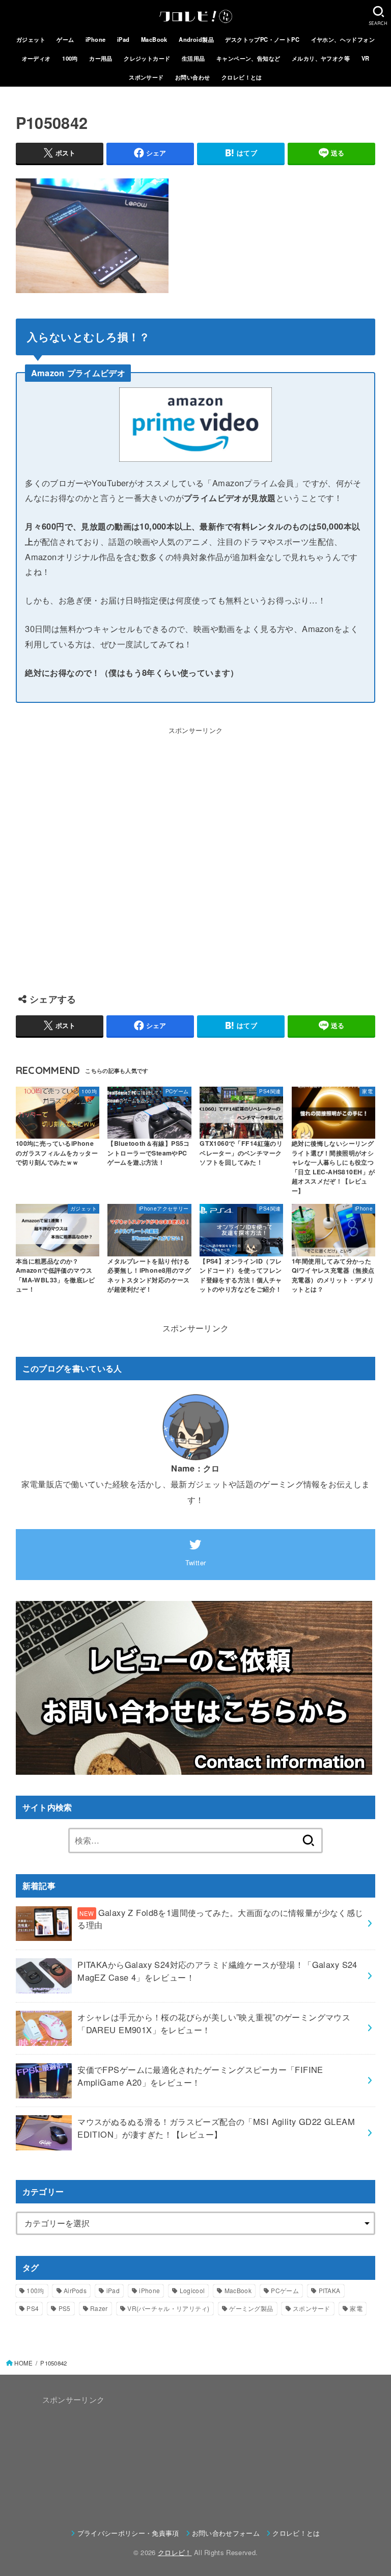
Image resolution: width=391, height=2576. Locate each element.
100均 (70, 58)
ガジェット (31, 39)
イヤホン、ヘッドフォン (343, 39)
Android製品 (196, 39)
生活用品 (193, 58)
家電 (356, 2308)
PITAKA (330, 2290)
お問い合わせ (192, 77)
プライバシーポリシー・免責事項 (128, 2533)
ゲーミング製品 (251, 2308)
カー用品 (101, 58)
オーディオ (36, 58)
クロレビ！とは (242, 77)
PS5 (65, 2308)
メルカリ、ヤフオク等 (321, 58)
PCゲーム (285, 2290)
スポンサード (146, 77)
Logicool (192, 2290)
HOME (23, 2363)
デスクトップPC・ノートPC (262, 39)
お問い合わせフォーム (226, 2533)
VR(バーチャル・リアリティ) (169, 2308)
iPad (123, 39)
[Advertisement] (196, 855)
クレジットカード (147, 58)
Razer (99, 2308)
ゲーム (65, 39)
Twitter (196, 1562)
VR (366, 58)
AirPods (75, 2290)
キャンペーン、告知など (248, 58)
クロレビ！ (175, 2552)
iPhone (95, 39)
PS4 (33, 2308)
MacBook (154, 39)
